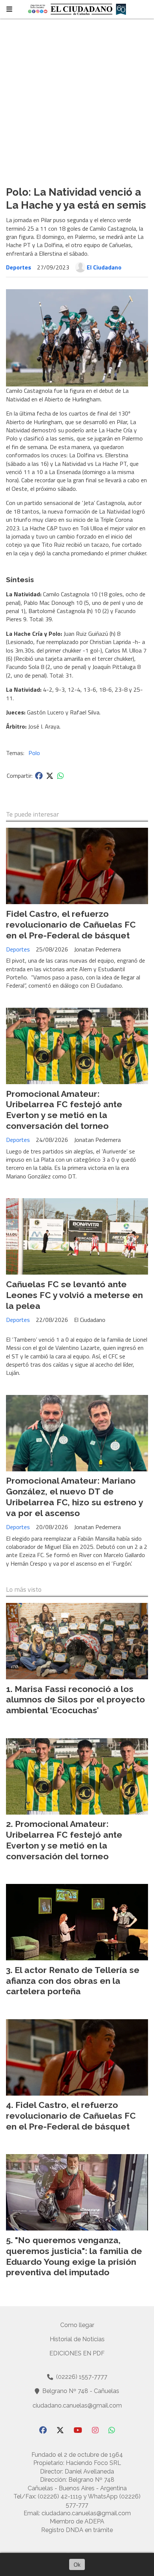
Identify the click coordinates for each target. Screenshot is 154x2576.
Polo (34, 753)
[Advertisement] (77, 99)
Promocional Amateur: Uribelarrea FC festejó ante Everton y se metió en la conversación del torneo (64, 1110)
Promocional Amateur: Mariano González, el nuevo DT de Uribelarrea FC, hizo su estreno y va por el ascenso (74, 1497)
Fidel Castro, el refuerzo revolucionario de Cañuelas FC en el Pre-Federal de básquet (71, 924)
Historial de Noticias (77, 2339)
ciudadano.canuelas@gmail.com (77, 2405)
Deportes (19, 267)
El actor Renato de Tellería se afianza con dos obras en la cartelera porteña (73, 1981)
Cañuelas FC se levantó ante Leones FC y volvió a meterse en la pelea (74, 1295)
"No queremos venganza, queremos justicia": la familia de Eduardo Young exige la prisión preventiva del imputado (74, 2256)
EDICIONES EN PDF (77, 2353)
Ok (77, 2564)
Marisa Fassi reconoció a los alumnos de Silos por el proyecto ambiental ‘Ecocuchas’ (76, 1700)
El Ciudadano (104, 267)
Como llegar (77, 2325)
